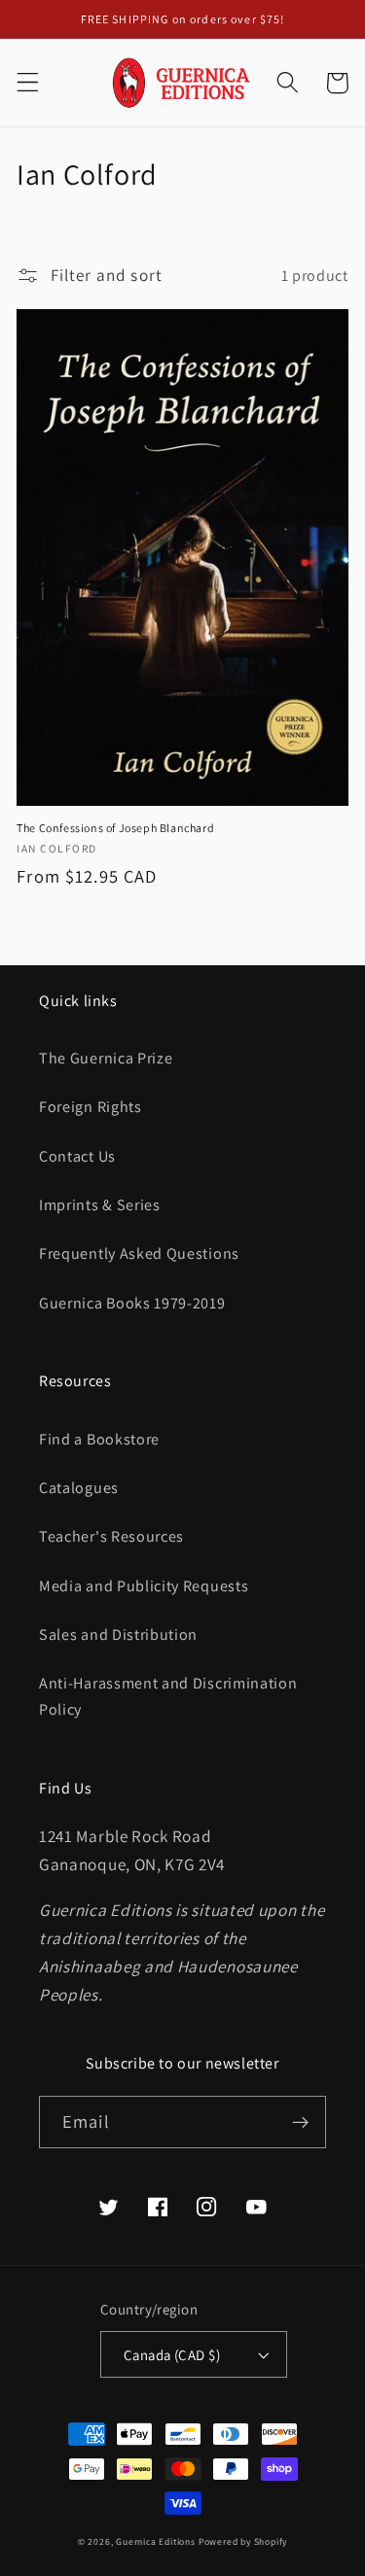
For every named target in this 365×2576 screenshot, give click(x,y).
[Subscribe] (300, 2122)
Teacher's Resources (111, 1536)
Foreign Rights (91, 1107)
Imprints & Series (100, 1205)
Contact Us (77, 1156)
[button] (28, 83)
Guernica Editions (156, 2541)
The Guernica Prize (106, 1058)
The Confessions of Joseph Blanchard (115, 828)
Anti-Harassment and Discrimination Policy (168, 1696)
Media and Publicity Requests (144, 1586)
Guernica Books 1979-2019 (132, 1303)
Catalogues (79, 1488)
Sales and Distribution (118, 1635)
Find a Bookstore (99, 1439)
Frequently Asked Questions (139, 1253)
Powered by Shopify (243, 2541)
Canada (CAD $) (172, 2355)
